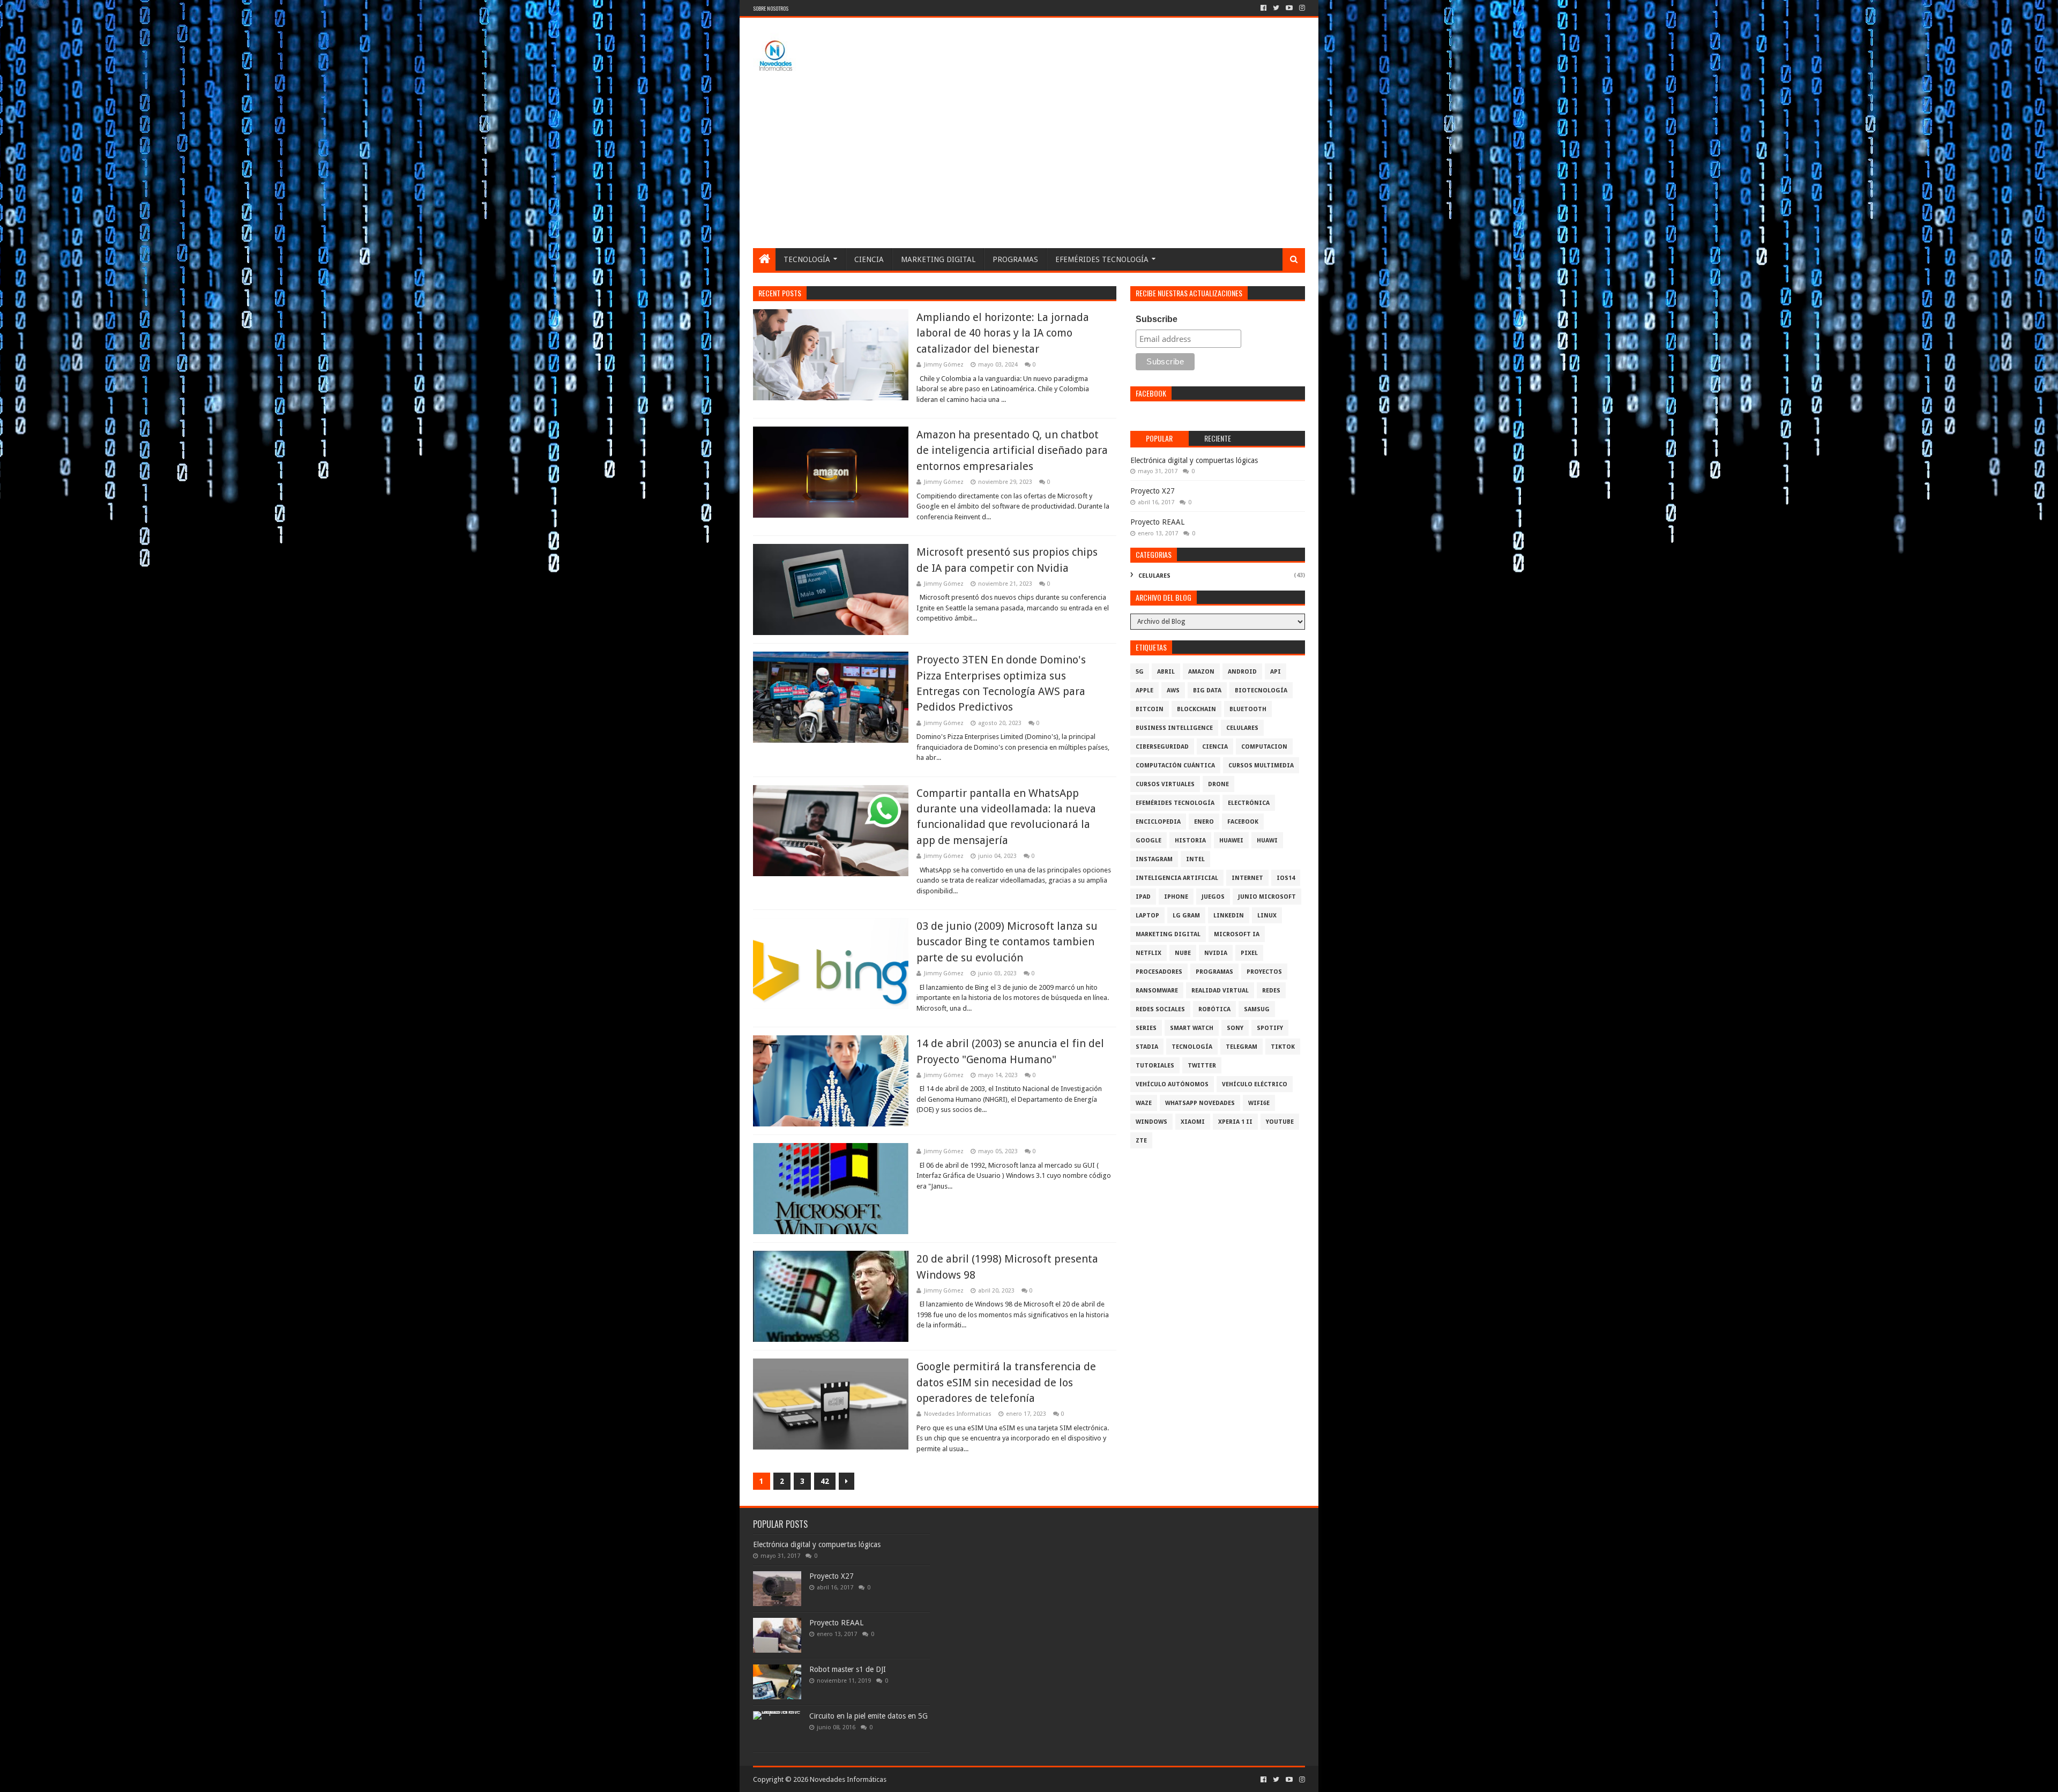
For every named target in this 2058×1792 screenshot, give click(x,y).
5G (1140, 672)
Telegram (1241, 1047)
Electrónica (1249, 803)
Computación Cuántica (1175, 766)
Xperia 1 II (1235, 1122)
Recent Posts (780, 293)
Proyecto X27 (1153, 491)
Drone (1218, 784)
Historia (1190, 841)
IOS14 (1286, 878)
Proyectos (1264, 972)
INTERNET (1247, 878)
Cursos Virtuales (1165, 784)
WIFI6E (1259, 1103)
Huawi (1267, 841)
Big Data (1207, 690)
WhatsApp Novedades (1200, 1103)
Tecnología (1192, 1047)
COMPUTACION (1264, 747)
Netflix (1149, 953)
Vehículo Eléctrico (1255, 1084)
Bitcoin (1150, 709)
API (1276, 672)
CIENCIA (869, 259)
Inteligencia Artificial (1177, 878)
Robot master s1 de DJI (848, 1669)
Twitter (1202, 1066)
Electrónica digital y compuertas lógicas (1194, 460)
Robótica (1214, 1009)
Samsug (1257, 1009)
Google (1149, 841)
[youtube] (1289, 8)
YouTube (1280, 1122)
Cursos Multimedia (1261, 766)
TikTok (1283, 1047)
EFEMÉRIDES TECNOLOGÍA (1102, 259)
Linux (1267, 916)
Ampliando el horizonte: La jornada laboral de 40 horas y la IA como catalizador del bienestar (1003, 333)
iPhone (1176, 897)
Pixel (1249, 953)
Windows (1151, 1122)
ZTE (1141, 1141)
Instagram (1154, 859)
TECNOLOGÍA (807, 259)
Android (1242, 672)
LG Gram (1186, 916)
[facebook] (1263, 8)
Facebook (1243, 822)
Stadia (1147, 1047)
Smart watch (1192, 1028)
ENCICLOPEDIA (1158, 822)
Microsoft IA (1237, 934)
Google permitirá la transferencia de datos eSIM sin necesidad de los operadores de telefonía (1006, 1382)
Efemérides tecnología (1175, 803)
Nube (1183, 953)
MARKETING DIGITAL (938, 259)
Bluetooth (1248, 709)
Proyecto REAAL (1157, 522)
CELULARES (1154, 576)
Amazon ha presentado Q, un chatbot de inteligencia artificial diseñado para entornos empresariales (1012, 450)
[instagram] (1301, 8)
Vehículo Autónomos (1172, 1084)
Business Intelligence (1174, 728)
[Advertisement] (1029, 168)
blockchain (1196, 709)
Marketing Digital (1168, 934)
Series (1146, 1028)
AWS (1173, 690)
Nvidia (1216, 953)
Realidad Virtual (1220, 991)
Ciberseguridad (1162, 747)
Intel (1195, 859)
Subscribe (1157, 319)
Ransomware (1157, 991)
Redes (1271, 991)
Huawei (1231, 841)
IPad (1143, 897)
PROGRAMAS (1015, 259)
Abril (1166, 672)
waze (1144, 1103)
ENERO (1204, 822)
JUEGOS (1213, 897)
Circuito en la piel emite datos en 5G (868, 1716)
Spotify (1270, 1028)
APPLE (1144, 690)
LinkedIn (1229, 916)
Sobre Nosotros (771, 8)
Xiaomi (1193, 1122)
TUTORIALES (1155, 1066)
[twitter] (1276, 8)
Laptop (1147, 916)
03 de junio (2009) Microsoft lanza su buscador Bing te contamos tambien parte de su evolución (1007, 942)
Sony (1235, 1028)
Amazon (1201, 672)
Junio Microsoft (1267, 897)
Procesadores (1159, 972)
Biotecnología (1261, 690)
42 (825, 1481)
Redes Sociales (1160, 1009)
